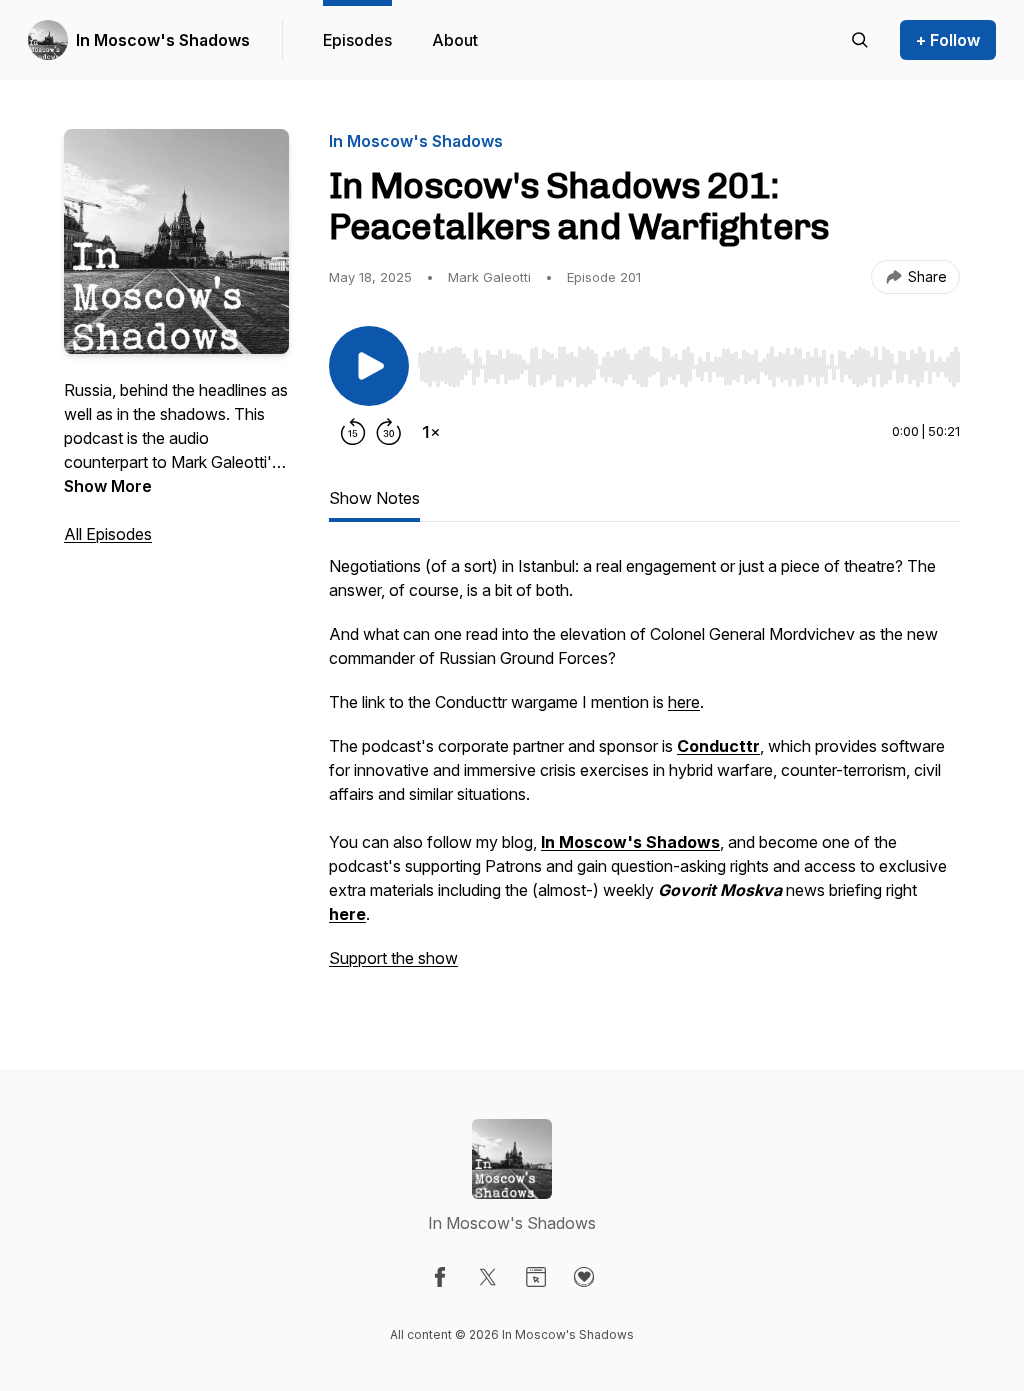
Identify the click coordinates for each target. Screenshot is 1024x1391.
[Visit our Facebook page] (440, 1277)
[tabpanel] (644, 772)
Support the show (393, 958)
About (455, 40)
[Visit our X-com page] (488, 1277)
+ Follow (948, 40)
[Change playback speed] (431, 432)
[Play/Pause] (369, 366)
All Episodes (108, 534)
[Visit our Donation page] (584, 1277)
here (684, 702)
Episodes (357, 40)
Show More (108, 486)
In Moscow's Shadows (163, 40)
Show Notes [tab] (374, 498)
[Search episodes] (860, 40)
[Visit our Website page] (536, 1277)
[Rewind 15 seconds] (353, 432)
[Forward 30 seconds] (389, 432)
